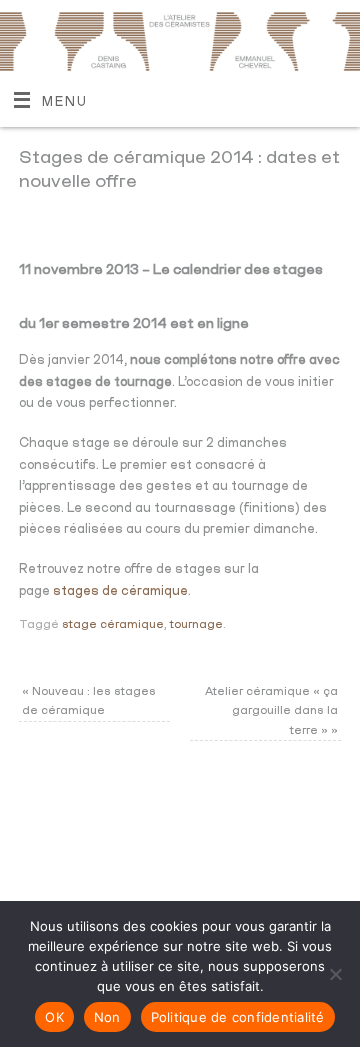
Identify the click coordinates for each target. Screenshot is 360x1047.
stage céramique (113, 624)
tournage (196, 624)
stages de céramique (120, 591)
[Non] (335, 974)
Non (107, 1017)
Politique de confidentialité (238, 1017)
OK (54, 1017)
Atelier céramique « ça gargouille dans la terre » (271, 711)
